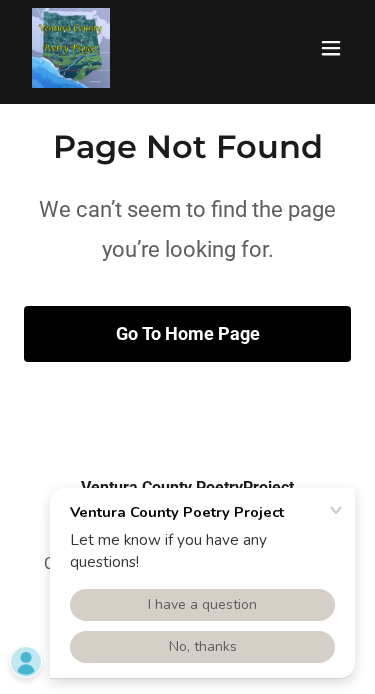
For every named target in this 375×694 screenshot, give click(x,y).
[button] (331, 48)
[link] (71, 48)
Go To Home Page (188, 333)
